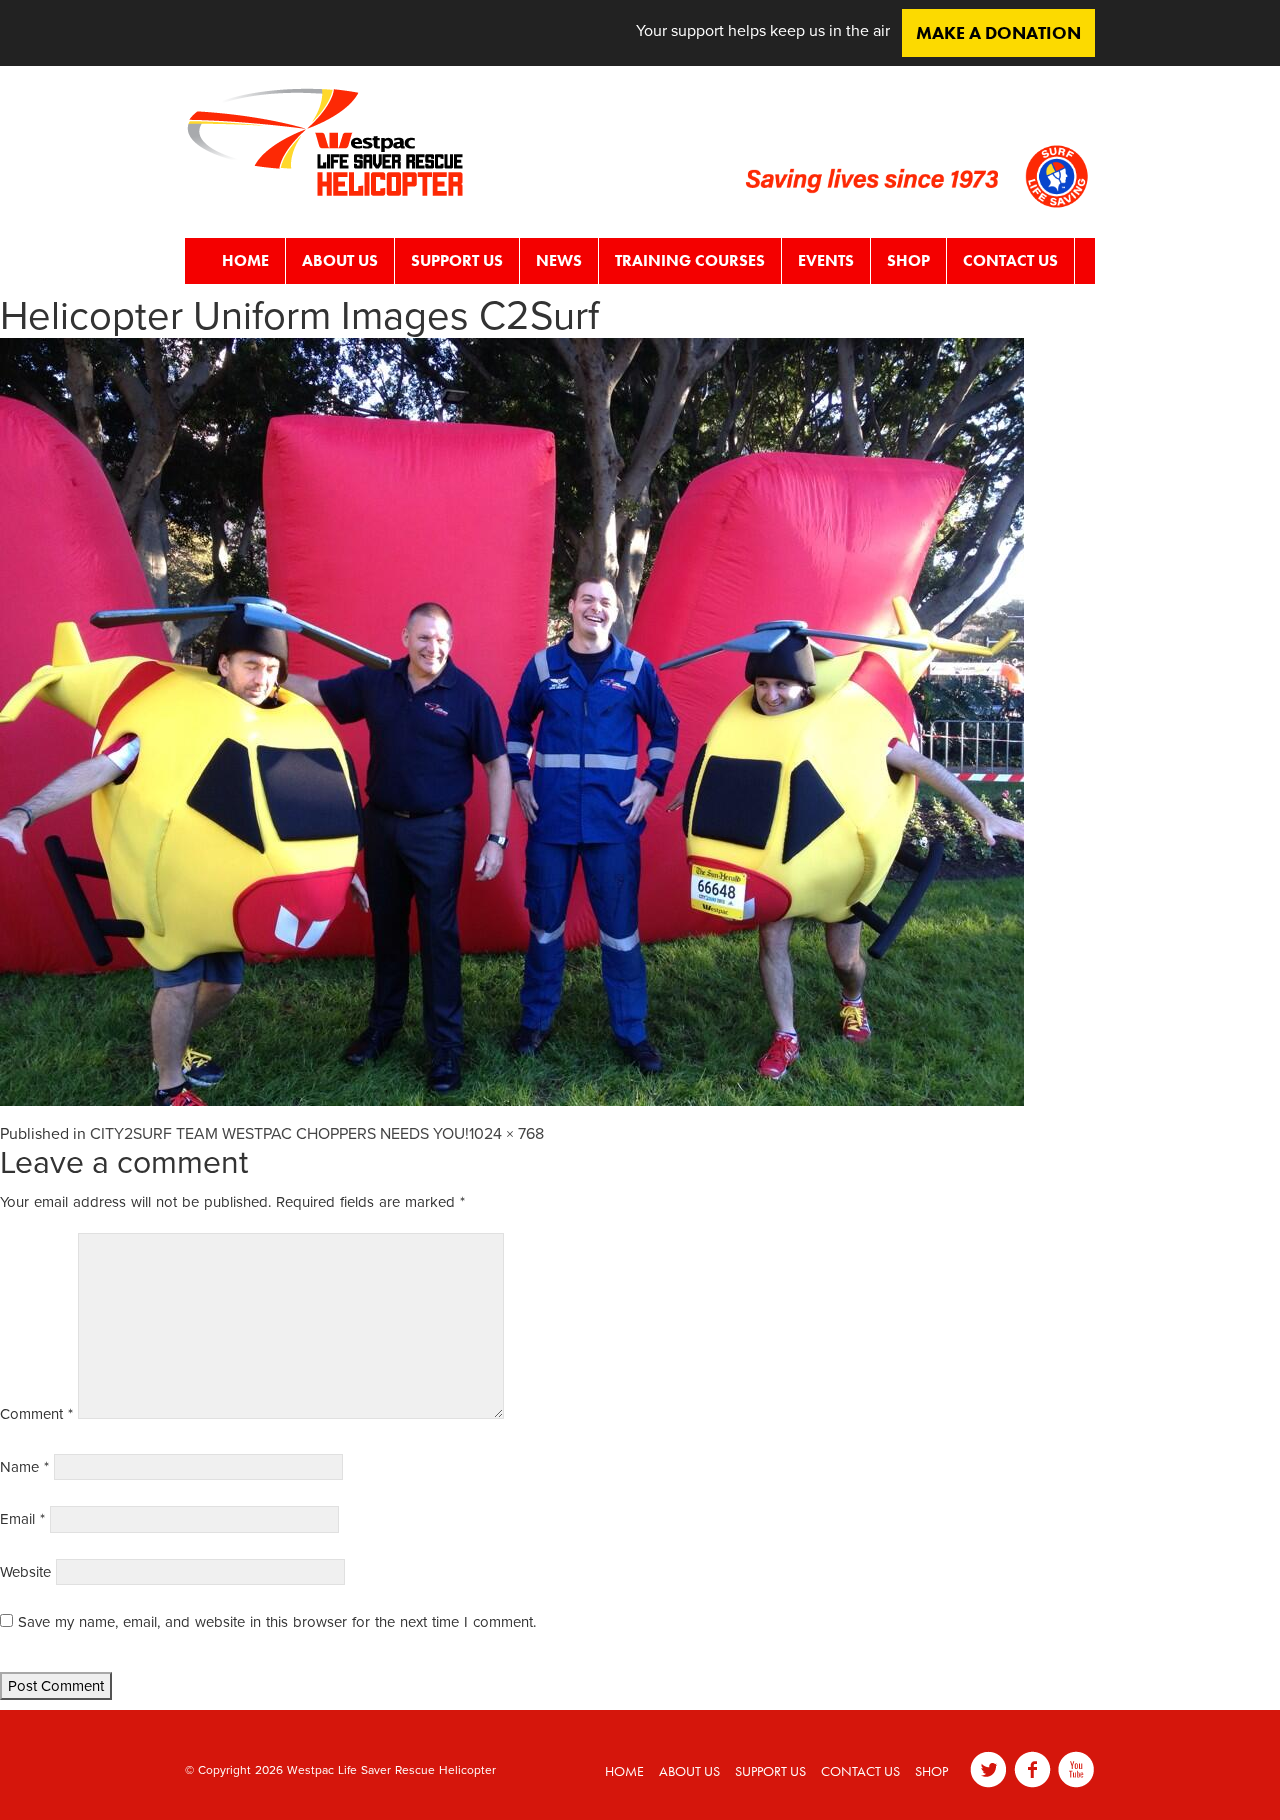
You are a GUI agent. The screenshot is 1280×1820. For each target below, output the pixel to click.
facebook (1032, 1769)
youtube (1076, 1769)
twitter (988, 1769)
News (559, 260)
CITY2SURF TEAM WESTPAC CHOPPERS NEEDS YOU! (279, 1134)
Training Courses (690, 260)
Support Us (457, 260)
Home (245, 260)
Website (25, 1572)
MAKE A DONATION (998, 32)
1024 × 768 (506, 1134)
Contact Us (1010, 260)
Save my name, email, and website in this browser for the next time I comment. (277, 1622)
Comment (36, 1414)
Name (24, 1467)
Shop (908, 260)
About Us (340, 260)
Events (826, 260)
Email (22, 1519)
